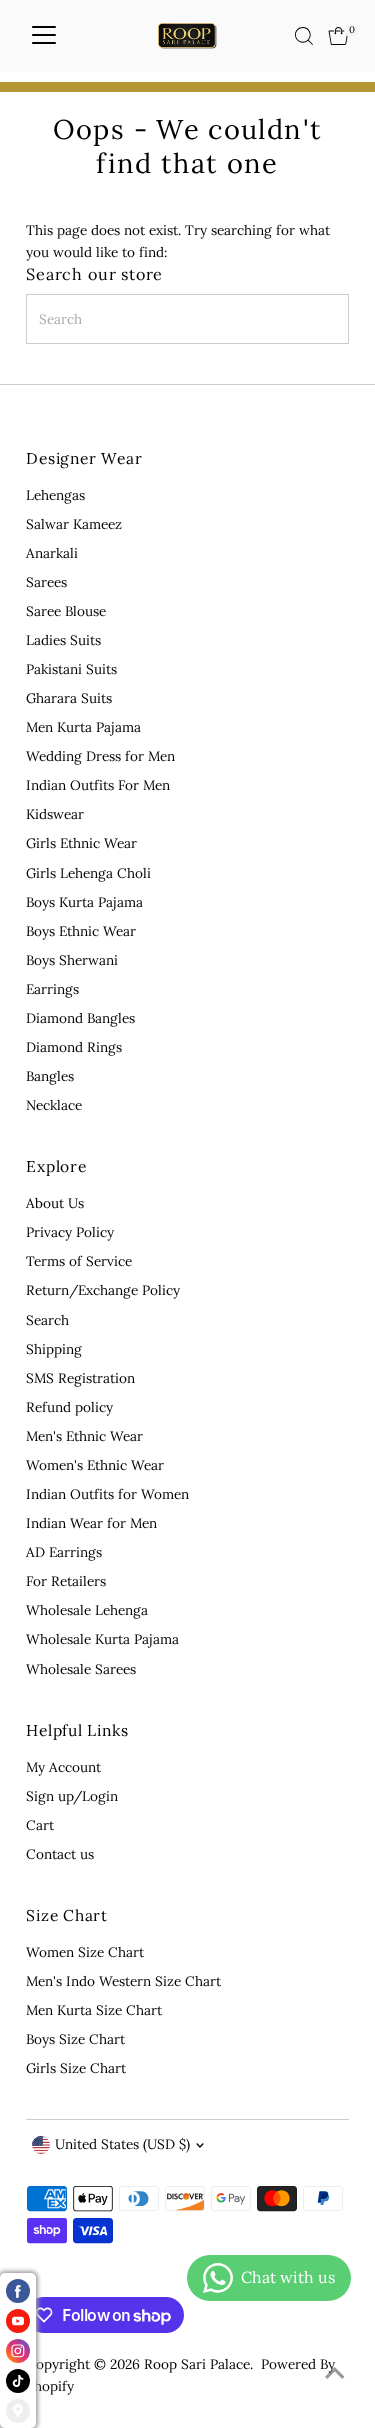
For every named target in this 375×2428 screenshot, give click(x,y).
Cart (40, 1825)
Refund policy (69, 1407)
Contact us (60, 1854)
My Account (63, 1767)
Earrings (52, 989)
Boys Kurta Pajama (84, 902)
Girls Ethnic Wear (81, 843)
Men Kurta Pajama (83, 727)
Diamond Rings (74, 1047)
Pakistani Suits (71, 669)
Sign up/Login (72, 1796)
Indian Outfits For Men (98, 785)
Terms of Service (79, 1261)
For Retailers (66, 1581)
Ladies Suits (63, 640)
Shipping (54, 1349)
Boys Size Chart (75, 2039)
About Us (55, 1203)
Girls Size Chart (76, 2068)
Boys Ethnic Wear (81, 931)
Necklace (54, 1105)
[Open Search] (304, 36)
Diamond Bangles (80, 1018)
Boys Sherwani (72, 960)
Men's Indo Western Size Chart (123, 1981)
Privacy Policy (70, 1232)
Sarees (46, 582)
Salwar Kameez (74, 524)
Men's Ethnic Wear (84, 1436)
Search (47, 1320)
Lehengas (55, 495)
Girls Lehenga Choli (88, 873)
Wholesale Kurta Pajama (102, 1639)
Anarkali (52, 553)
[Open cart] (338, 36)
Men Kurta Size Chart (94, 2010)
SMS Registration (80, 1378)
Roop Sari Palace (197, 2364)
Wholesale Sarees (81, 1669)
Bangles (50, 1076)
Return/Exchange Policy (103, 1290)
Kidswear (55, 814)
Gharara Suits (69, 698)
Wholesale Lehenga (87, 1610)
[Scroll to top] (335, 2373)
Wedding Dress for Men (100, 756)
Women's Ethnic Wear (95, 1465)
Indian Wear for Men (91, 1523)
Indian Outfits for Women (107, 1494)
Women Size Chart (85, 1952)
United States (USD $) (122, 2144)
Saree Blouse (66, 611)
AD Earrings (64, 1552)
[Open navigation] (44, 36)
